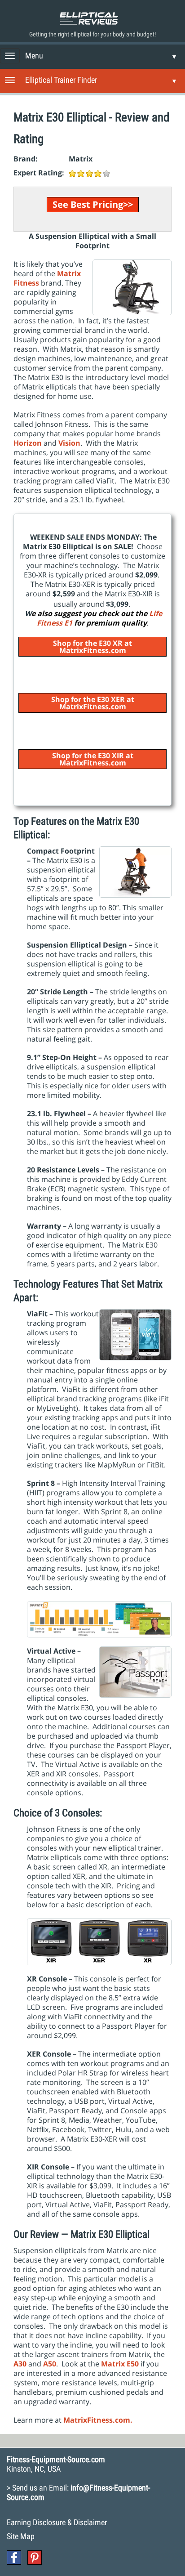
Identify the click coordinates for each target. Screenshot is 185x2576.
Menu (34, 56)
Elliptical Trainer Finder (61, 80)
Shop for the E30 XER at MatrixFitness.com (93, 703)
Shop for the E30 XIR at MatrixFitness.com (93, 759)
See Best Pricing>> (93, 204)
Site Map (21, 2536)
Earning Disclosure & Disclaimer (57, 2522)
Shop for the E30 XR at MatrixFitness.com (92, 647)
